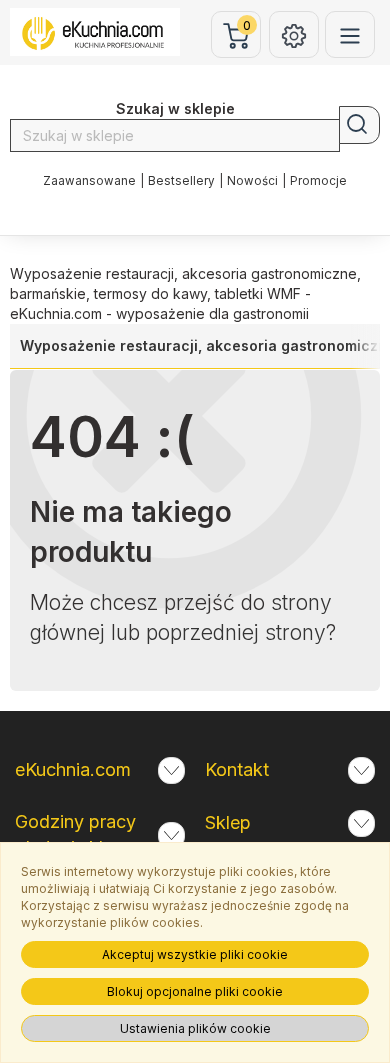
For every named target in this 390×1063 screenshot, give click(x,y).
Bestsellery (181, 181)
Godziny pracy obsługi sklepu (75, 834)
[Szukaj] (359, 125)
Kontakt (237, 769)
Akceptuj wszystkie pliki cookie (195, 954)
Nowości (252, 181)
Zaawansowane (89, 181)
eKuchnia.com (73, 769)
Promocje (318, 181)
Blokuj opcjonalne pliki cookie (195, 991)
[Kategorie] (350, 34)
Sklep (228, 822)
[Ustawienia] (294, 34)
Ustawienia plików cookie (195, 1028)
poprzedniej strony (236, 632)
